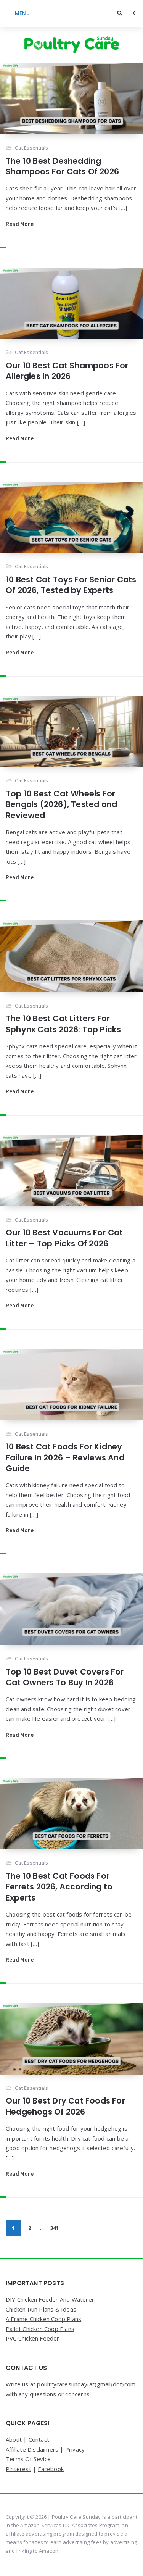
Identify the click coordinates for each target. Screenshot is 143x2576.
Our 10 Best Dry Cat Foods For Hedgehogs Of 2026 (65, 2106)
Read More (20, 224)
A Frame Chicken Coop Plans (43, 2319)
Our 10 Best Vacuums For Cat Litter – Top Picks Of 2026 (64, 1238)
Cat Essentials (31, 148)
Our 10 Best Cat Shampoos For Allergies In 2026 (67, 371)
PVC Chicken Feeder (33, 2338)
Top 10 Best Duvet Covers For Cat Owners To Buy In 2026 (65, 1677)
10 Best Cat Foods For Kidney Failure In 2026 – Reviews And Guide (65, 1457)
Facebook (51, 2469)
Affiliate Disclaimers (32, 2449)
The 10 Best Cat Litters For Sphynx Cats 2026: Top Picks (63, 1024)
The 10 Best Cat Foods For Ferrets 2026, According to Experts (59, 1887)
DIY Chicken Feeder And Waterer (50, 2299)
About (14, 2439)
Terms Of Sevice (28, 2459)
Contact (39, 2439)
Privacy (75, 2449)
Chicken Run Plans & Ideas (41, 2309)
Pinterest (18, 2469)
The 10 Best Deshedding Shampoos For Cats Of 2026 (62, 166)
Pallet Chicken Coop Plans (40, 2329)
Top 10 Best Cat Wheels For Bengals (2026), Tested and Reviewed (61, 804)
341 (54, 2228)
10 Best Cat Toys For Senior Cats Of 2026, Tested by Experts (71, 585)
